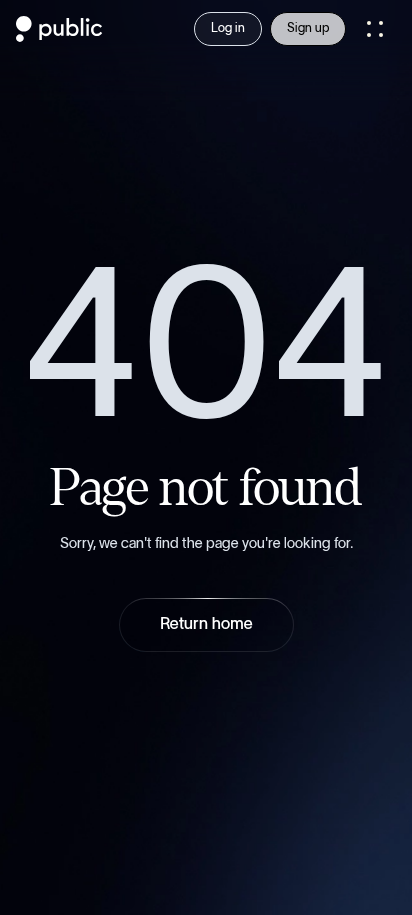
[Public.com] (59, 36)
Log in (228, 28)
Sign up (308, 28)
